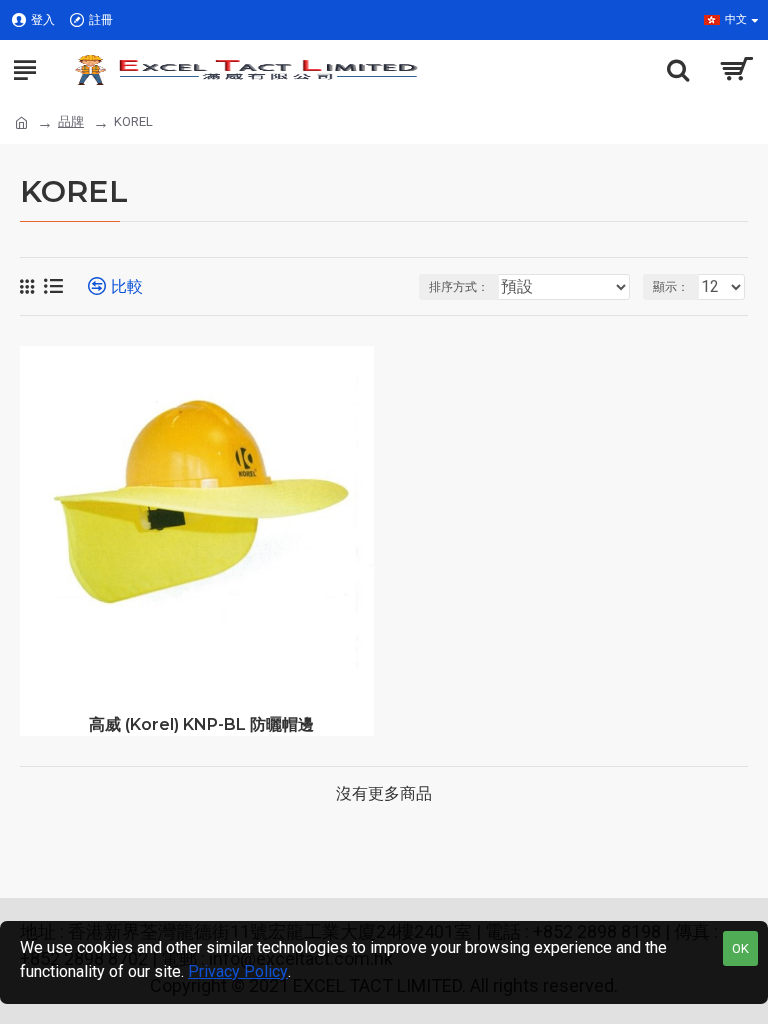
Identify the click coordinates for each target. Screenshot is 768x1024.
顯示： (671, 287)
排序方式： (459, 287)
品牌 (71, 121)
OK (740, 948)
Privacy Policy (238, 971)
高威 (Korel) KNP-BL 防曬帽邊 (201, 724)
